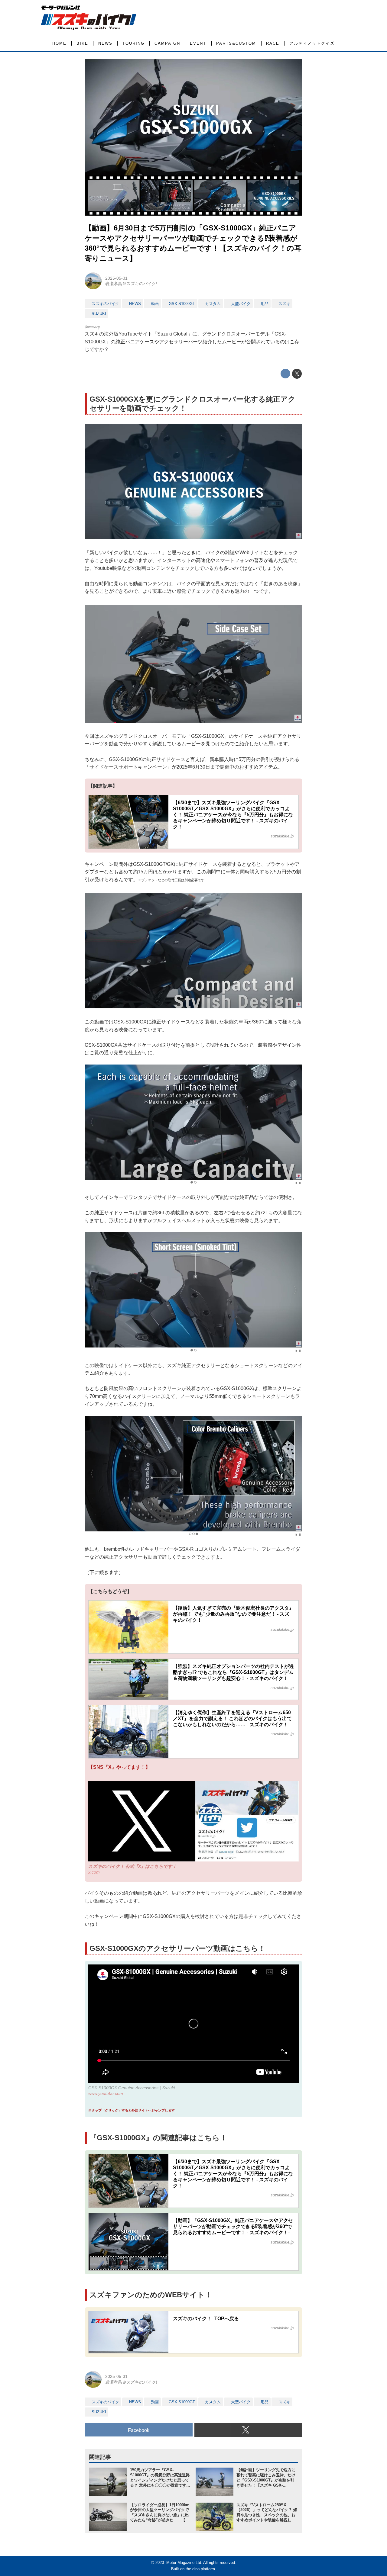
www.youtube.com (106, 2093)
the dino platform (200, 2569)
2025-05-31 (116, 278)
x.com (94, 1872)
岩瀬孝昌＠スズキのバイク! (131, 284)
